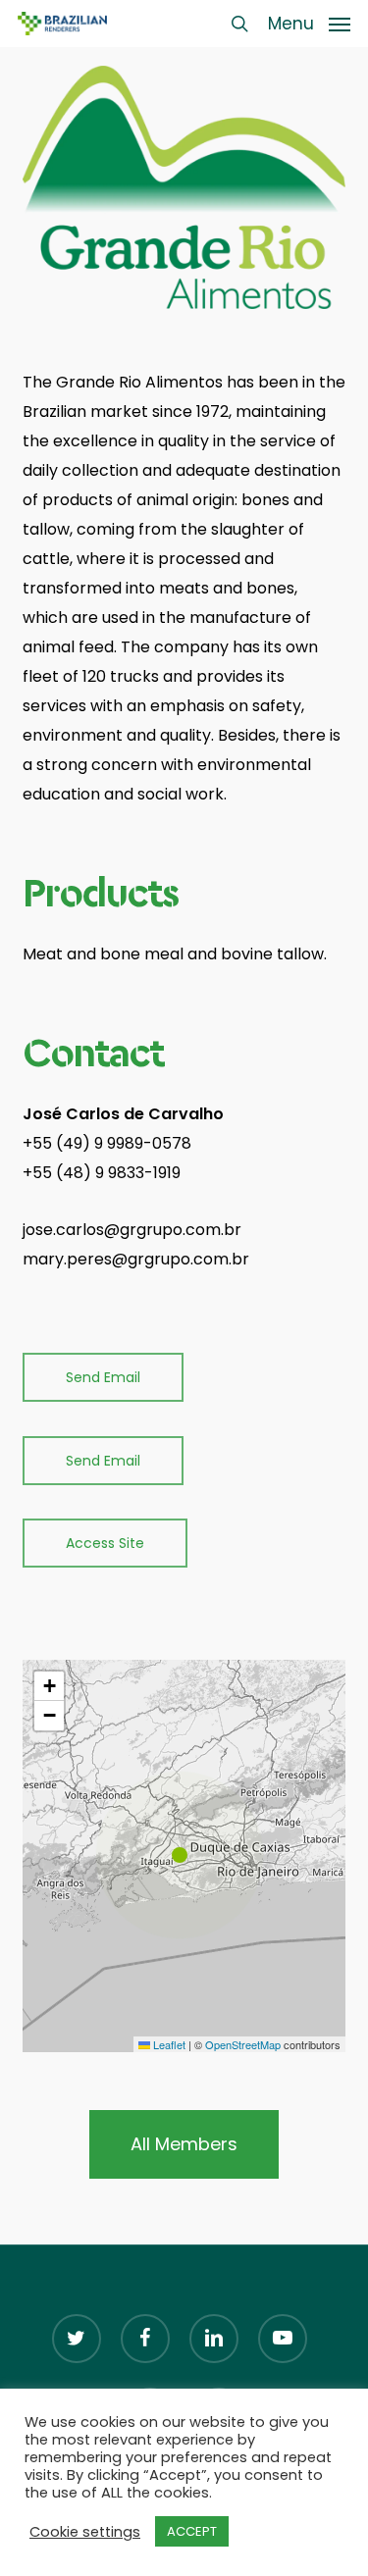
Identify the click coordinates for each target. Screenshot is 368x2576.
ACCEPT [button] (192, 2531)
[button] (309, 22)
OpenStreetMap (243, 2044)
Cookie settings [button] (85, 2532)
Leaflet (168, 2044)
